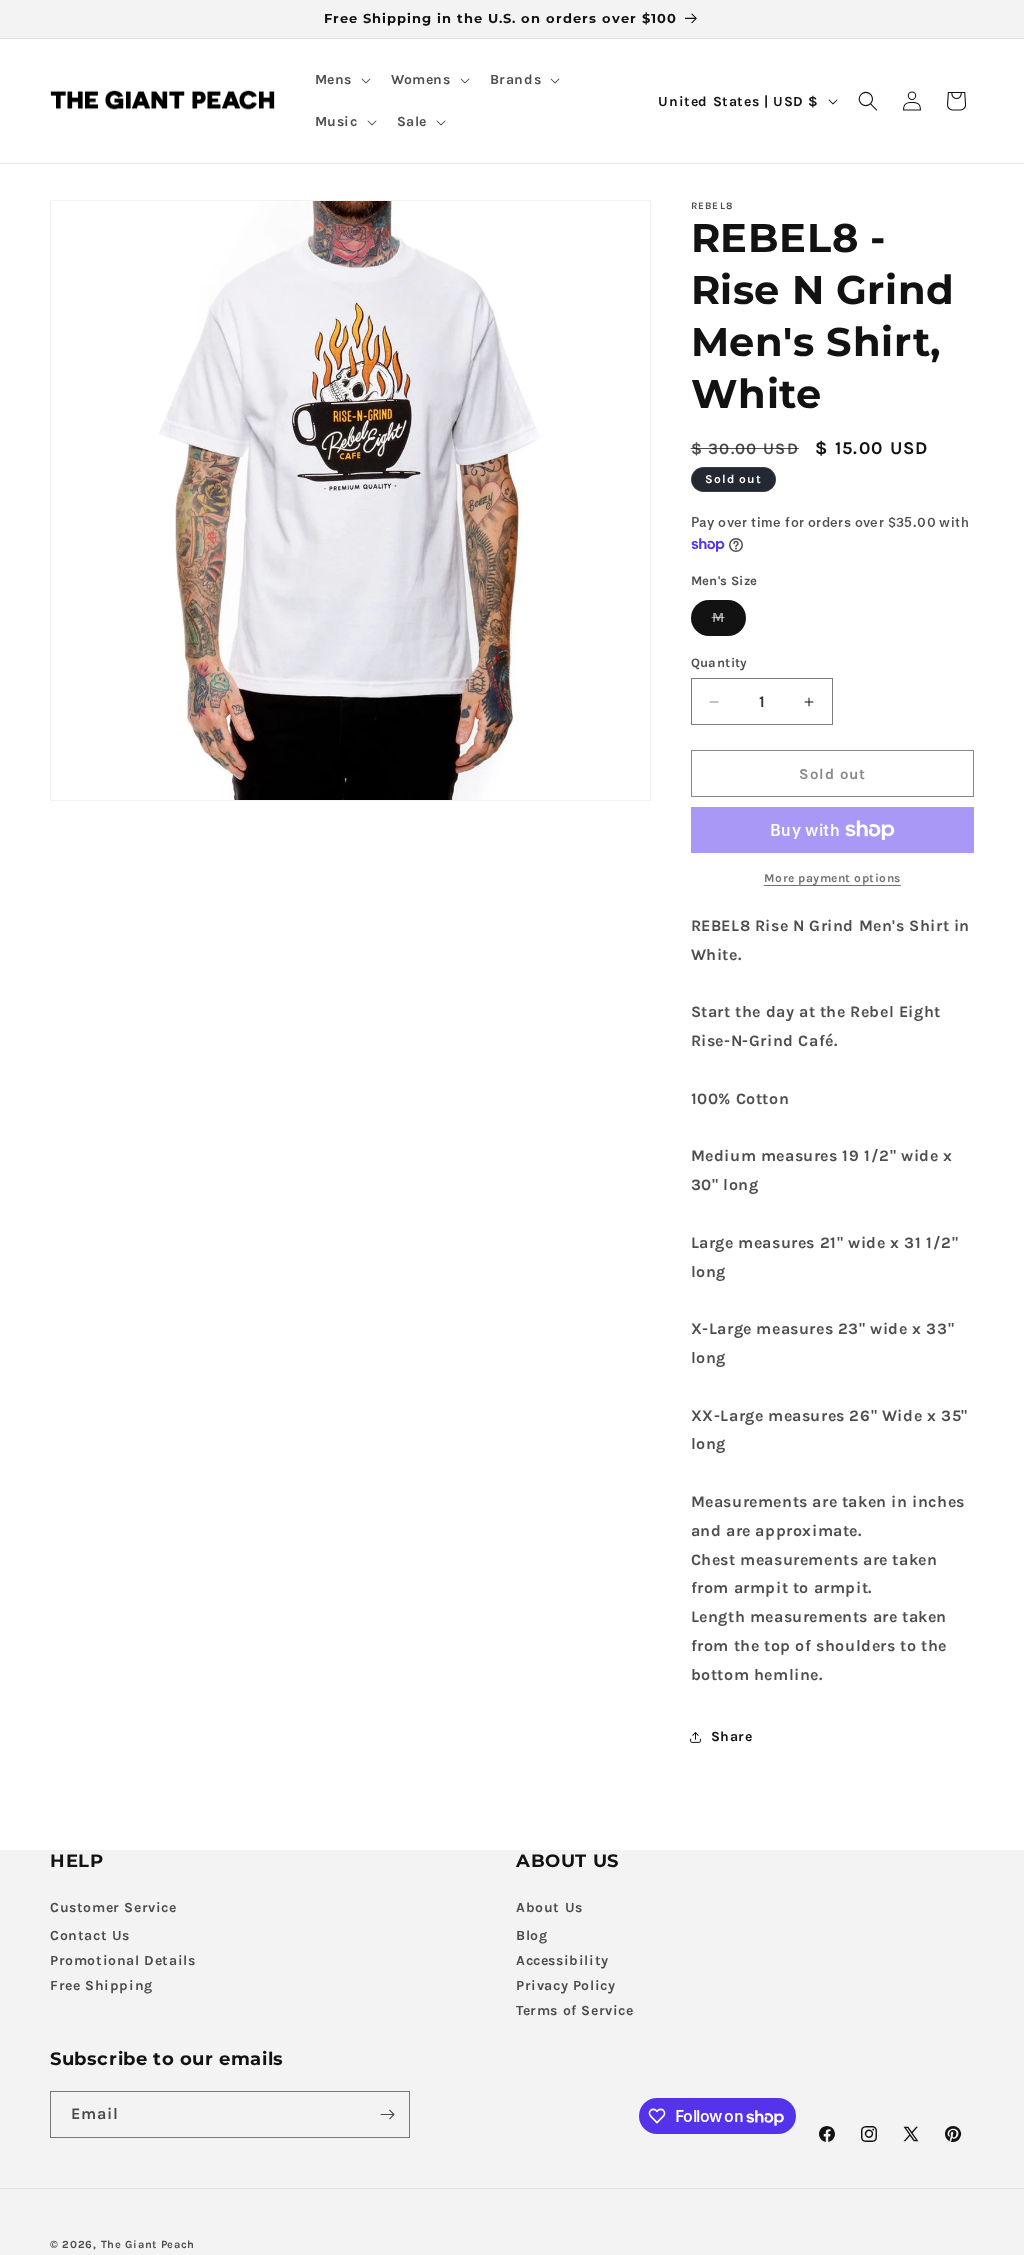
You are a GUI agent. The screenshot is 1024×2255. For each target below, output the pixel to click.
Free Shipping (101, 1985)
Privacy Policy (565, 1985)
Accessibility (562, 1960)
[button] (341, 80)
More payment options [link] (832, 878)
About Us (549, 1907)
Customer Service (113, 1907)
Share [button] (732, 1736)
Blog (531, 1935)
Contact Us (90, 1935)
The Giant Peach (148, 2244)
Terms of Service (575, 2010)
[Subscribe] (387, 2114)
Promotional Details (122, 1960)
